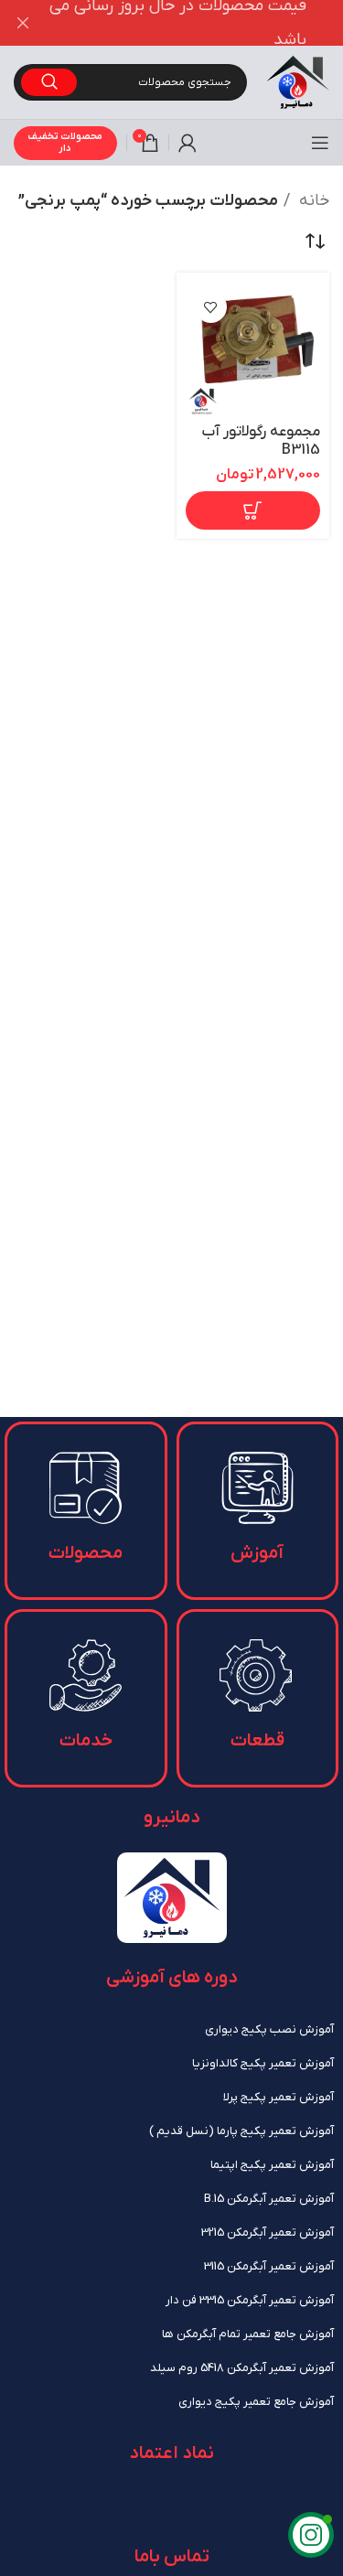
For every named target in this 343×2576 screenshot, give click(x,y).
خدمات (86, 1741)
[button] (253, 510)
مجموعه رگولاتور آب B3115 (261, 440)
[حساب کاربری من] (188, 143)
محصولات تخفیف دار (65, 142)
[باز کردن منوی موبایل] (320, 143)
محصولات (86, 1553)
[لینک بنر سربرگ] (199, 23)
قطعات (257, 1741)
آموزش (257, 1553)
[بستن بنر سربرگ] (23, 23)
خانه (312, 201)
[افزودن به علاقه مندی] (211, 307)
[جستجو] (49, 82)
